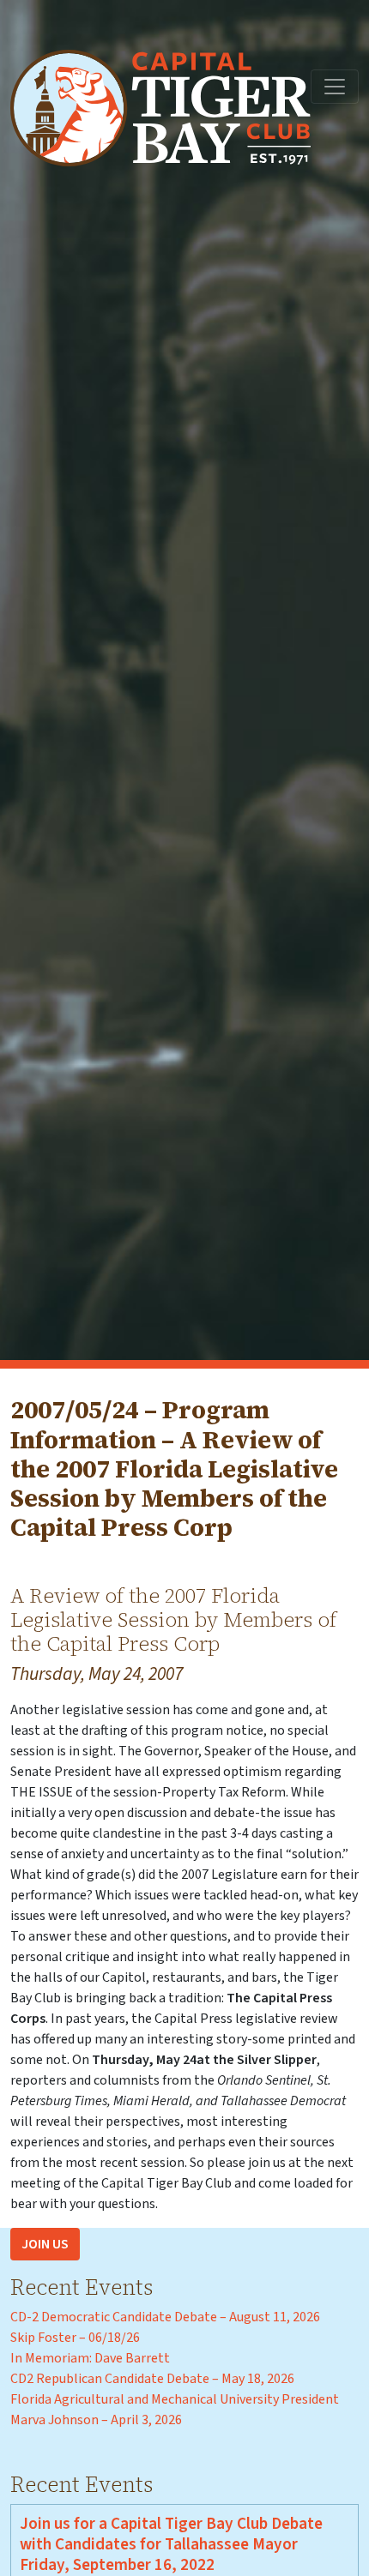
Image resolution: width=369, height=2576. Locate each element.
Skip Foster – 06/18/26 (75, 2338)
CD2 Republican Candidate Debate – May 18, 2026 (152, 2379)
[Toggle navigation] (335, 87)
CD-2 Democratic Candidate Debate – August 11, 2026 (165, 2317)
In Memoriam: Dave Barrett (90, 2358)
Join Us (45, 2244)
